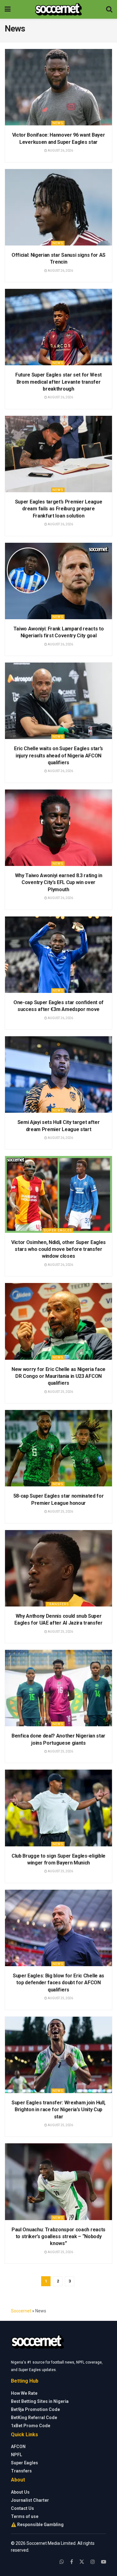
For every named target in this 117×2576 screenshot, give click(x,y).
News (58, 123)
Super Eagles (58, 1230)
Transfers (58, 1604)
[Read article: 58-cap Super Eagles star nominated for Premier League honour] (58, 1448)
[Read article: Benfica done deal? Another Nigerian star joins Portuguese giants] (58, 1688)
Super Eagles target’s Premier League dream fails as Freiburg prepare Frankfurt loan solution (58, 509)
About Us (20, 2492)
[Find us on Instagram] (93, 2562)
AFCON (18, 2447)
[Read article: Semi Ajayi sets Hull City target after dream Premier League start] (58, 1074)
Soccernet (21, 2311)
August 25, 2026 (60, 1392)
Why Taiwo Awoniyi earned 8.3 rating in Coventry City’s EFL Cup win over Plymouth (59, 882)
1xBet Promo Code (31, 2426)
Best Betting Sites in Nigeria (40, 2401)
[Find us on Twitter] (82, 2562)
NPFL (17, 2455)
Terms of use (25, 2516)
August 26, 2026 (60, 151)
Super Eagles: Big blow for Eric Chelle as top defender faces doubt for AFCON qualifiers (58, 1983)
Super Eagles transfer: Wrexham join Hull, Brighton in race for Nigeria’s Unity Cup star (58, 2110)
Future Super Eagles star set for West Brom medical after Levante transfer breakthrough (58, 382)
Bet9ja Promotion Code (35, 2409)
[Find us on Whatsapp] (62, 2562)
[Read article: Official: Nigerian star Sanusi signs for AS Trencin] (58, 207)
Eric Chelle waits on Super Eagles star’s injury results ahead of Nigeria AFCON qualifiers (58, 756)
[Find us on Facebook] (72, 2562)
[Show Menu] (8, 9)
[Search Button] (109, 9)
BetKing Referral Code (34, 2418)
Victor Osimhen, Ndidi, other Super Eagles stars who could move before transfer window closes (58, 1249)
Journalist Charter (30, 2500)
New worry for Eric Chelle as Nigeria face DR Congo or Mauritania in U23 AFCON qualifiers (58, 1376)
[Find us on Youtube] (104, 2562)
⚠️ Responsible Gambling (37, 2525)
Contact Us (22, 2508)
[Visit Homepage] (58, 9)
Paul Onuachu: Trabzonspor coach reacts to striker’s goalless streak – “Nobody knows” (58, 2237)
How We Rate (24, 2393)
